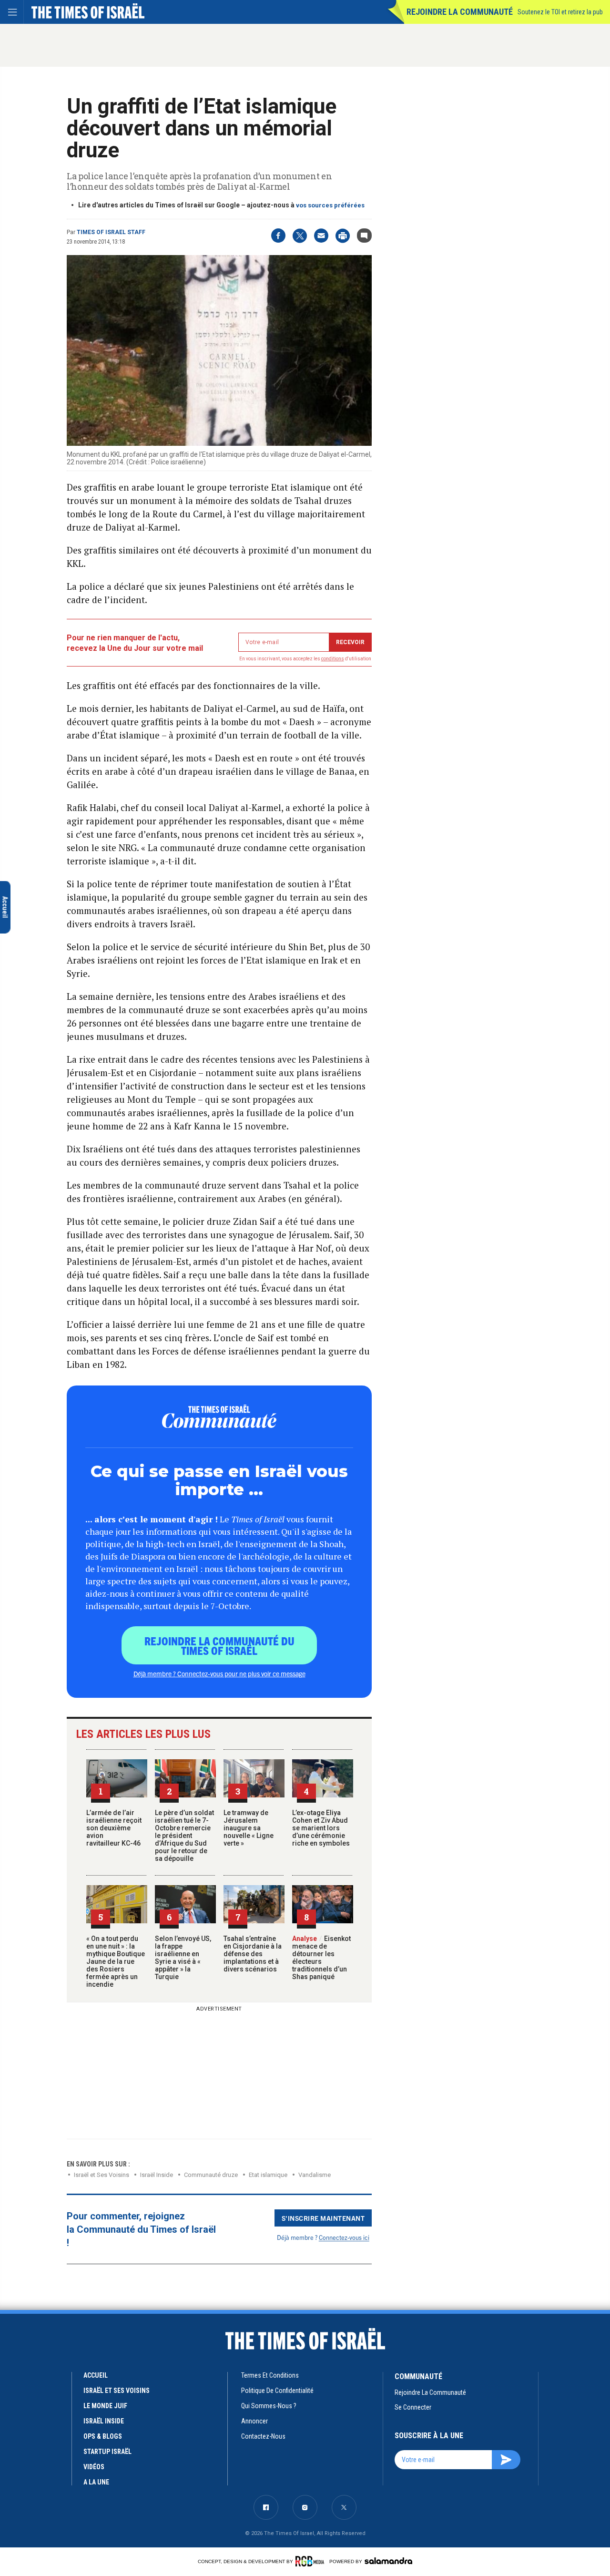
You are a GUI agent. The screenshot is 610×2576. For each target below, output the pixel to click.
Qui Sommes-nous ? (269, 2406)
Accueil (96, 2375)
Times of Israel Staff (111, 232)
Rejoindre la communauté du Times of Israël (219, 1645)
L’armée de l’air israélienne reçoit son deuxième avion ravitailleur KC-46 (114, 1828)
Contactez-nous (263, 2436)
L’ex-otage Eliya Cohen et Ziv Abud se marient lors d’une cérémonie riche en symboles (321, 1828)
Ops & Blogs (103, 2436)
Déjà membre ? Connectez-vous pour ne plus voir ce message (219, 1673)
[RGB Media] (311, 2561)
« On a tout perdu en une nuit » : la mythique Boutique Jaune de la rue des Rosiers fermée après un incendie (116, 1961)
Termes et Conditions (270, 2375)
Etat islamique (268, 2175)
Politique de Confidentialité (277, 2391)
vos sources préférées (330, 205)
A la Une (96, 2482)
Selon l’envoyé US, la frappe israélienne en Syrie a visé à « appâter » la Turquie (183, 1958)
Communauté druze (211, 2175)
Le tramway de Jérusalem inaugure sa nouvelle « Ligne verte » (249, 1828)
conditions (333, 659)
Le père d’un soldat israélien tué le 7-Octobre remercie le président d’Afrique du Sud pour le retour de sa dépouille (184, 1836)
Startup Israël (107, 2452)
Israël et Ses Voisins (102, 2175)
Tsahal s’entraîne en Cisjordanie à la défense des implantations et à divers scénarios (253, 1954)
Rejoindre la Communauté (460, 12)
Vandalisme (315, 2175)
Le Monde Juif (105, 2406)
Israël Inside (157, 2175)
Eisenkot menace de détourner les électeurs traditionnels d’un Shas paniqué (321, 1958)
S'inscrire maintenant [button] (323, 2218)
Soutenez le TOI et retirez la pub (560, 12)
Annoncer (254, 2421)
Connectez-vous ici (344, 2237)
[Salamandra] (388, 2561)
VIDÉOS (94, 2467)
